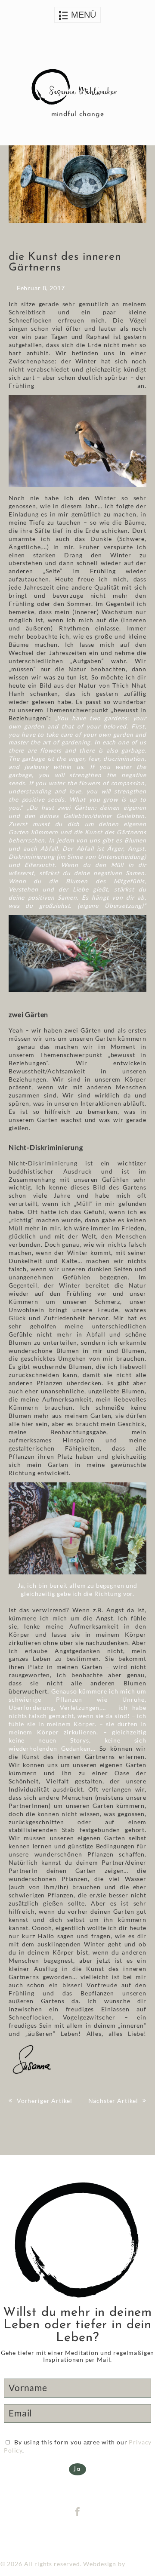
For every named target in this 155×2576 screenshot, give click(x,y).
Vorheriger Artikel (45, 2101)
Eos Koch (141, 2564)
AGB (96, 2536)
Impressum (69, 2536)
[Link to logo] (77, 88)
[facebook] (78, 2512)
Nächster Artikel (113, 2101)
